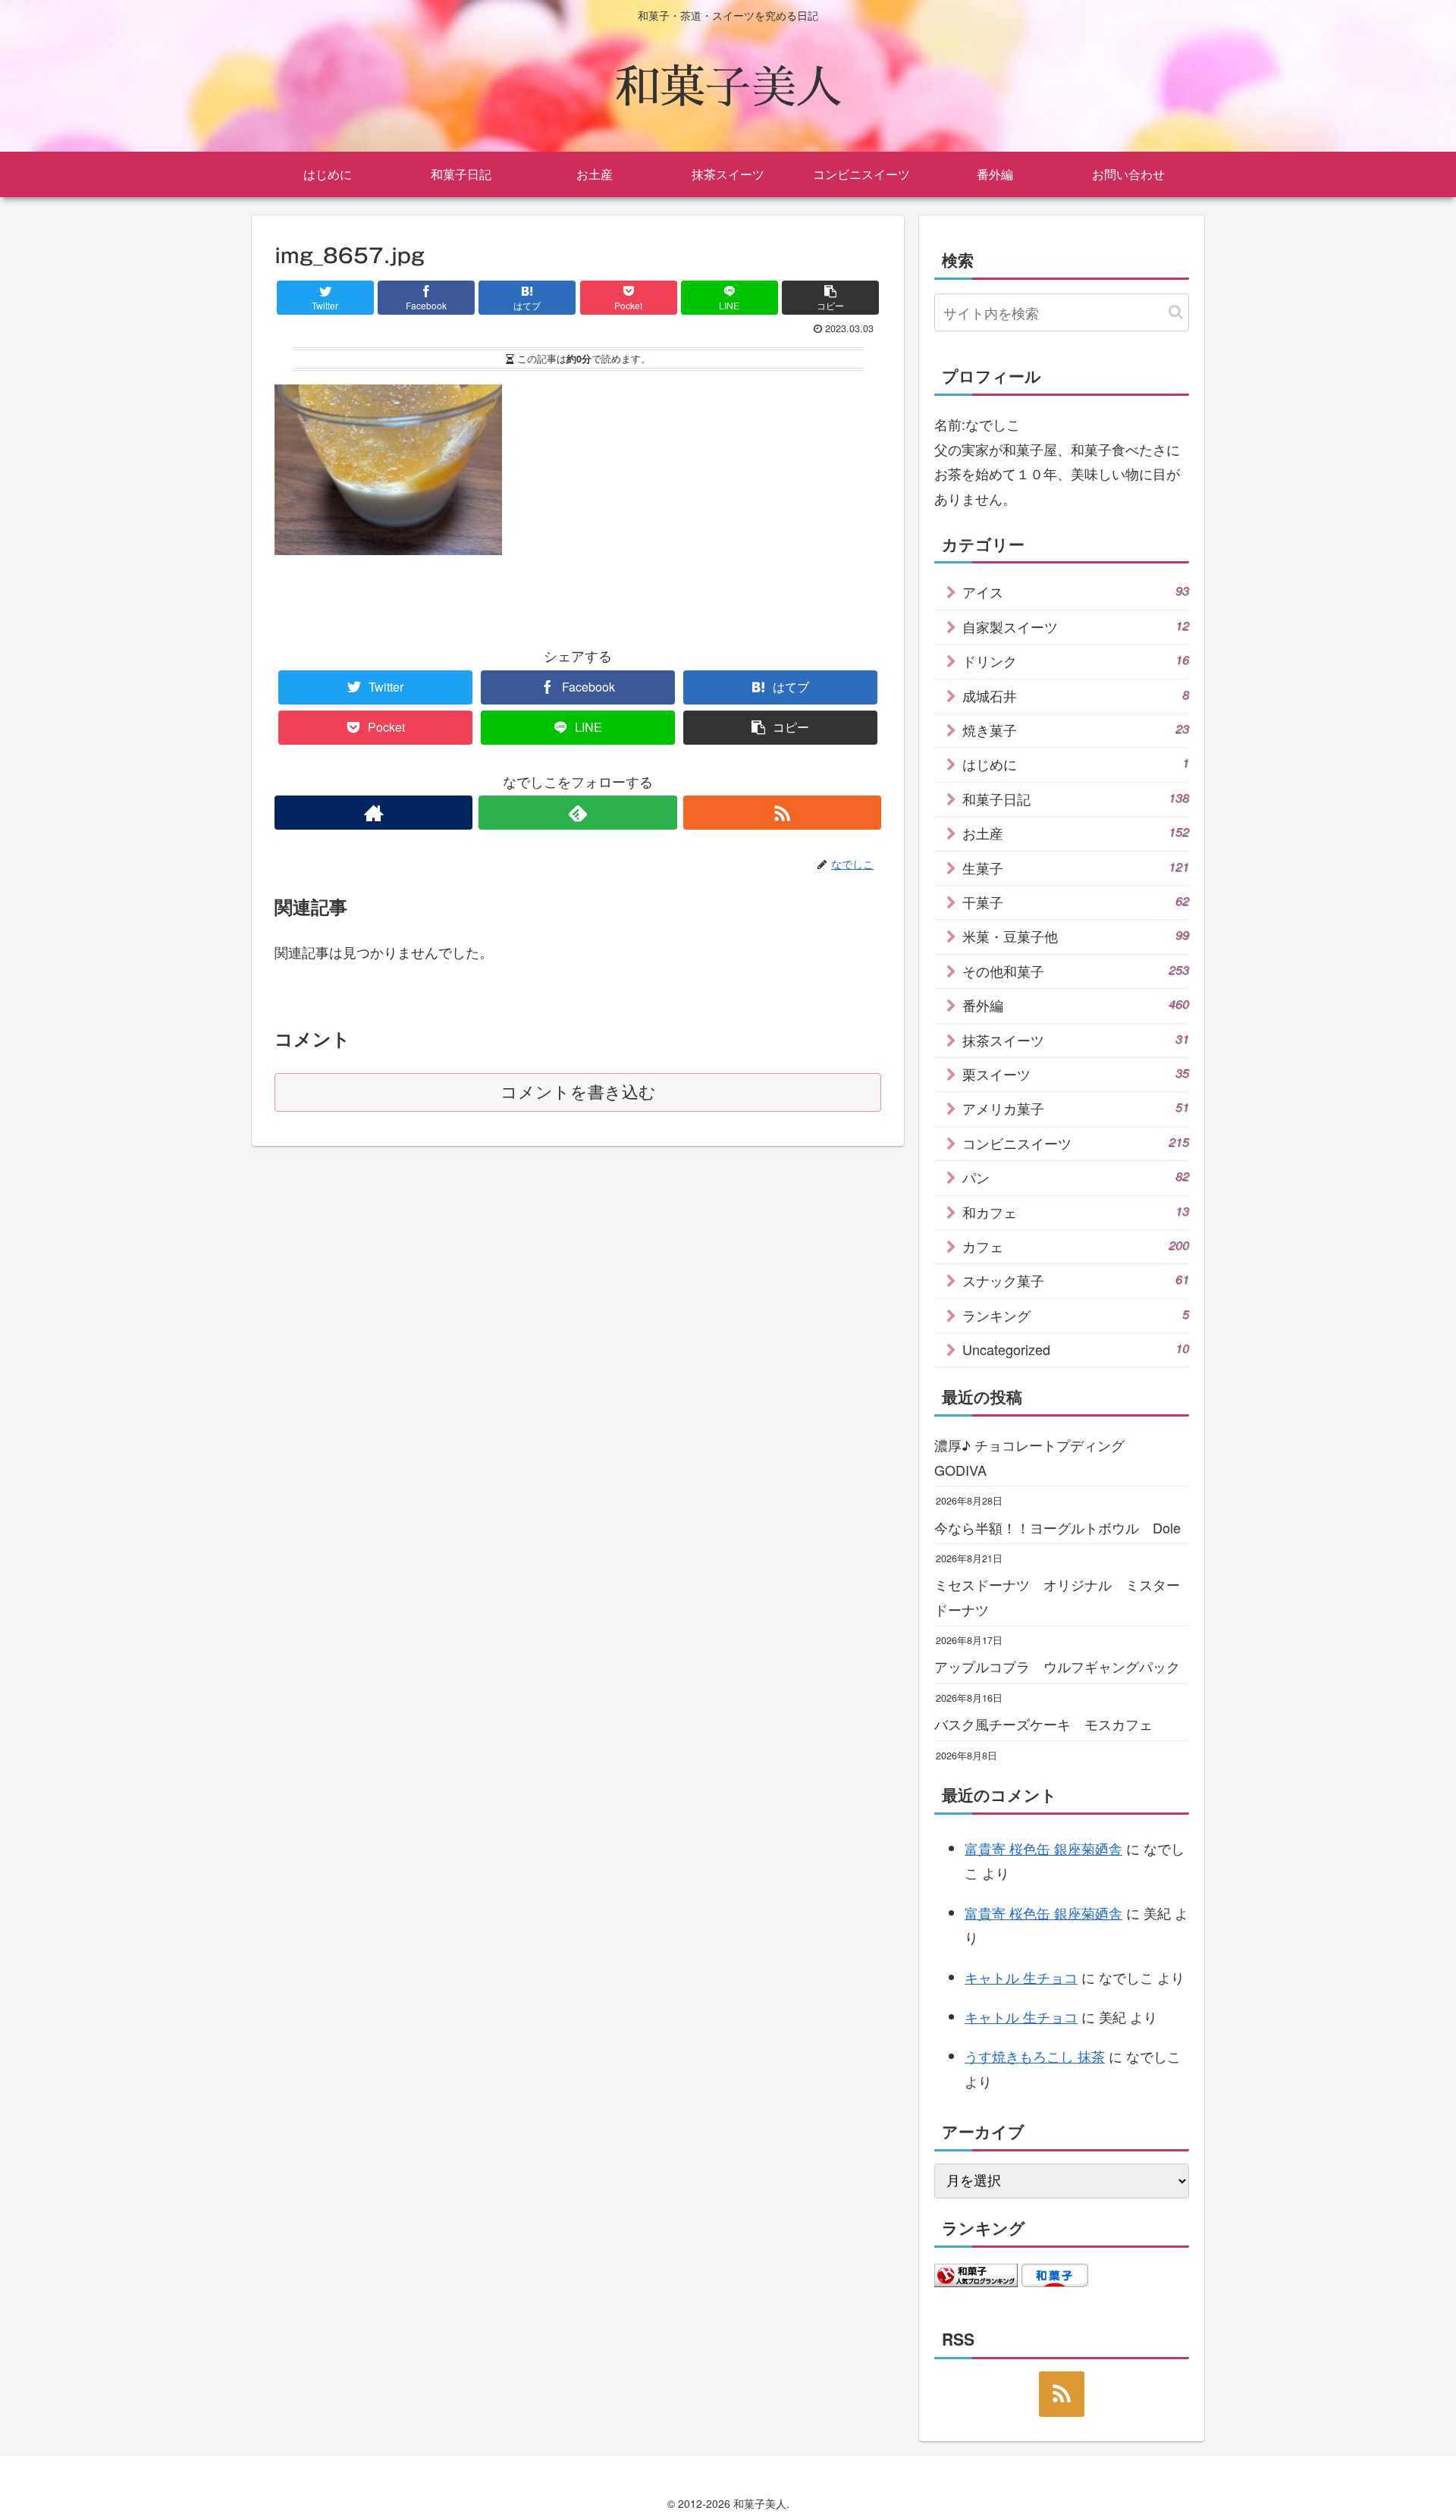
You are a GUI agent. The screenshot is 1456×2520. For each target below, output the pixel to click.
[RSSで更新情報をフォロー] (782, 813)
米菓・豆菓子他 (1076, 936)
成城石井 (1076, 695)
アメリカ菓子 (1076, 1108)
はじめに (1076, 764)
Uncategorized (1076, 1349)
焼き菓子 (1076, 730)
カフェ (1076, 1246)
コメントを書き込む (578, 1092)
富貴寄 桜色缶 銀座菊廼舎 (1043, 1848)
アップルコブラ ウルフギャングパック (1057, 1666)
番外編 (1076, 1005)
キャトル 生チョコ (1021, 1977)
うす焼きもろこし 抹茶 (1035, 2056)
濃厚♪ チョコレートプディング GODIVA (1036, 1457)
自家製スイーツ (1076, 626)
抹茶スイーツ (1076, 1040)
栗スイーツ (1076, 1074)
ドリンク (1076, 661)
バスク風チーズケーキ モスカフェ (1043, 1724)
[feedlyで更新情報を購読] (577, 813)
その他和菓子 (1076, 971)
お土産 (1076, 833)
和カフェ (1076, 1212)
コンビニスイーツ (1076, 1143)
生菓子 (1076, 868)
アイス (1076, 592)
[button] (1176, 312)
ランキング (1076, 1315)
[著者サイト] (373, 813)
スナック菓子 (1076, 1280)
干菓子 (1076, 902)
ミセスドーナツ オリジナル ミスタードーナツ (1057, 1596)
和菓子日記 (1076, 799)
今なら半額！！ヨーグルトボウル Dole (1057, 1527)
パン (1076, 1177)
